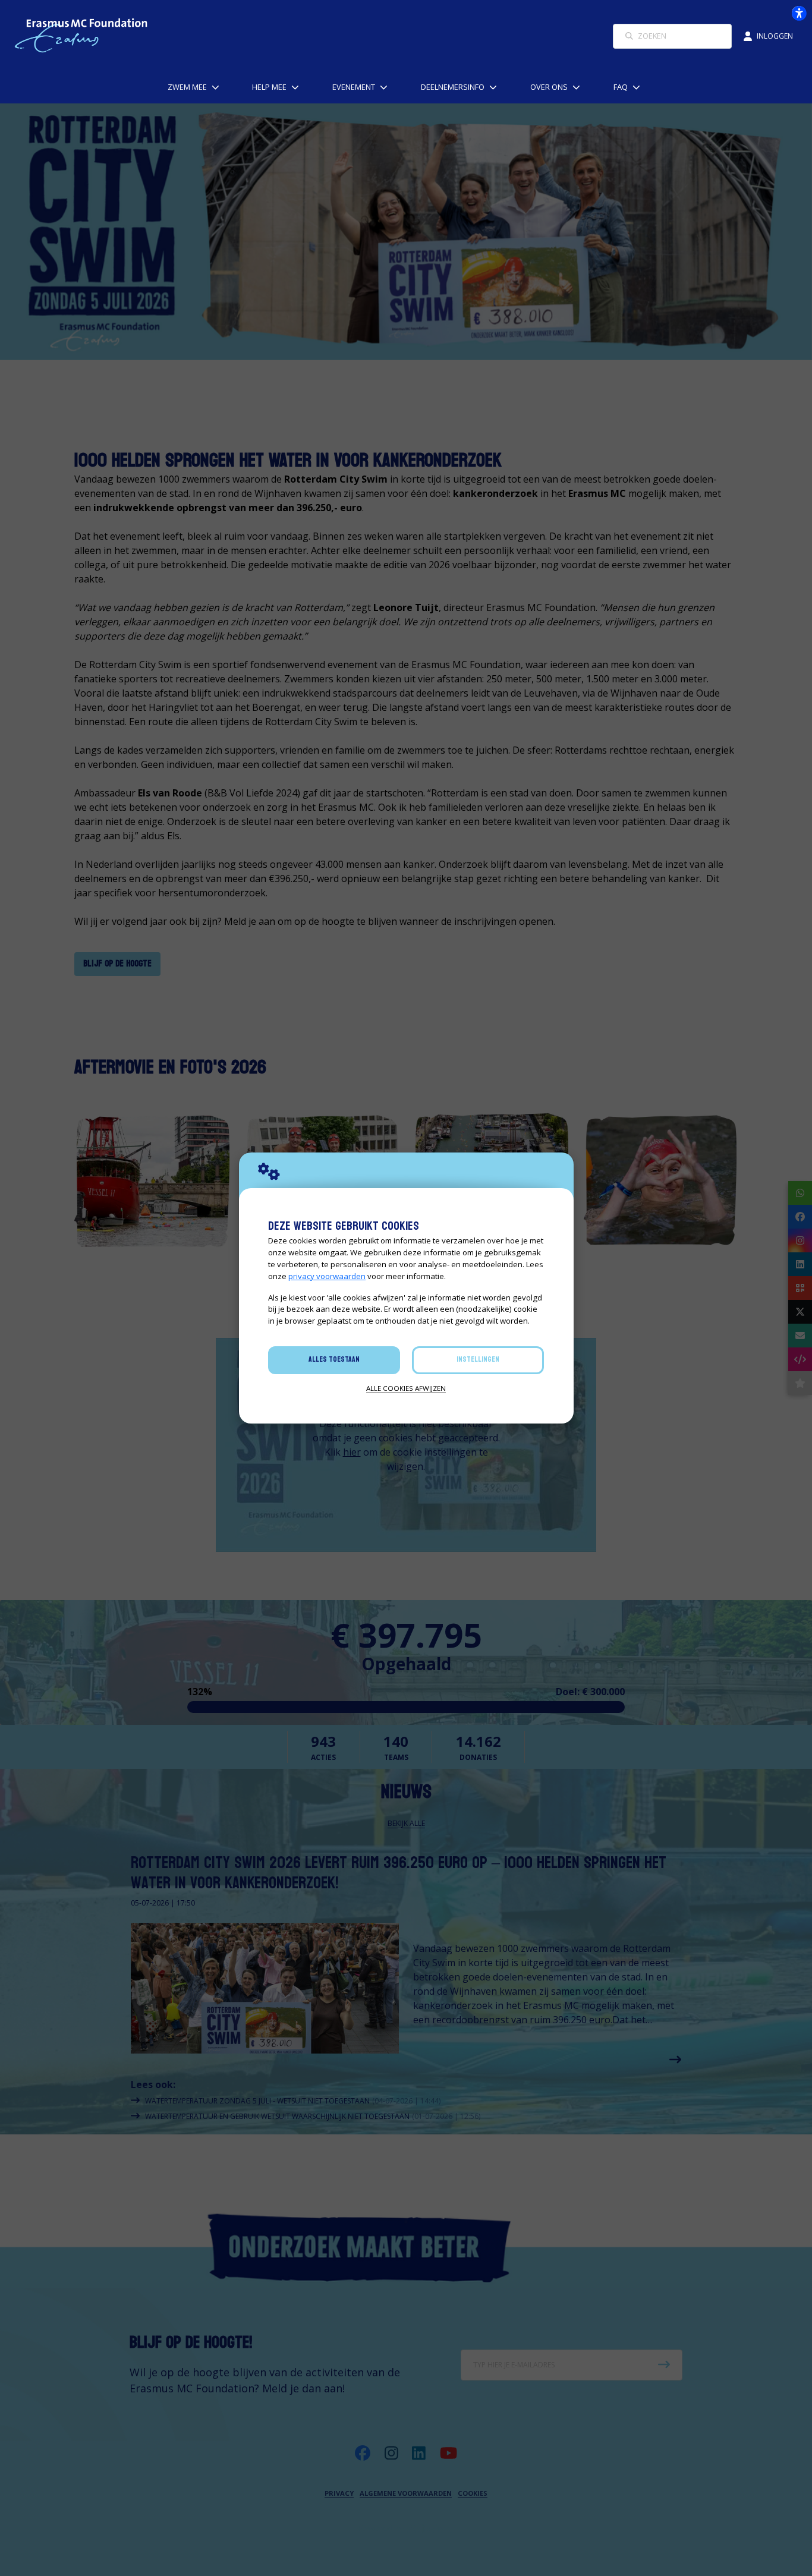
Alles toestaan (334, 1359)
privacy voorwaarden (327, 1276)
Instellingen (478, 1359)
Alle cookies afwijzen (406, 1388)
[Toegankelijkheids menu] (799, 13)
